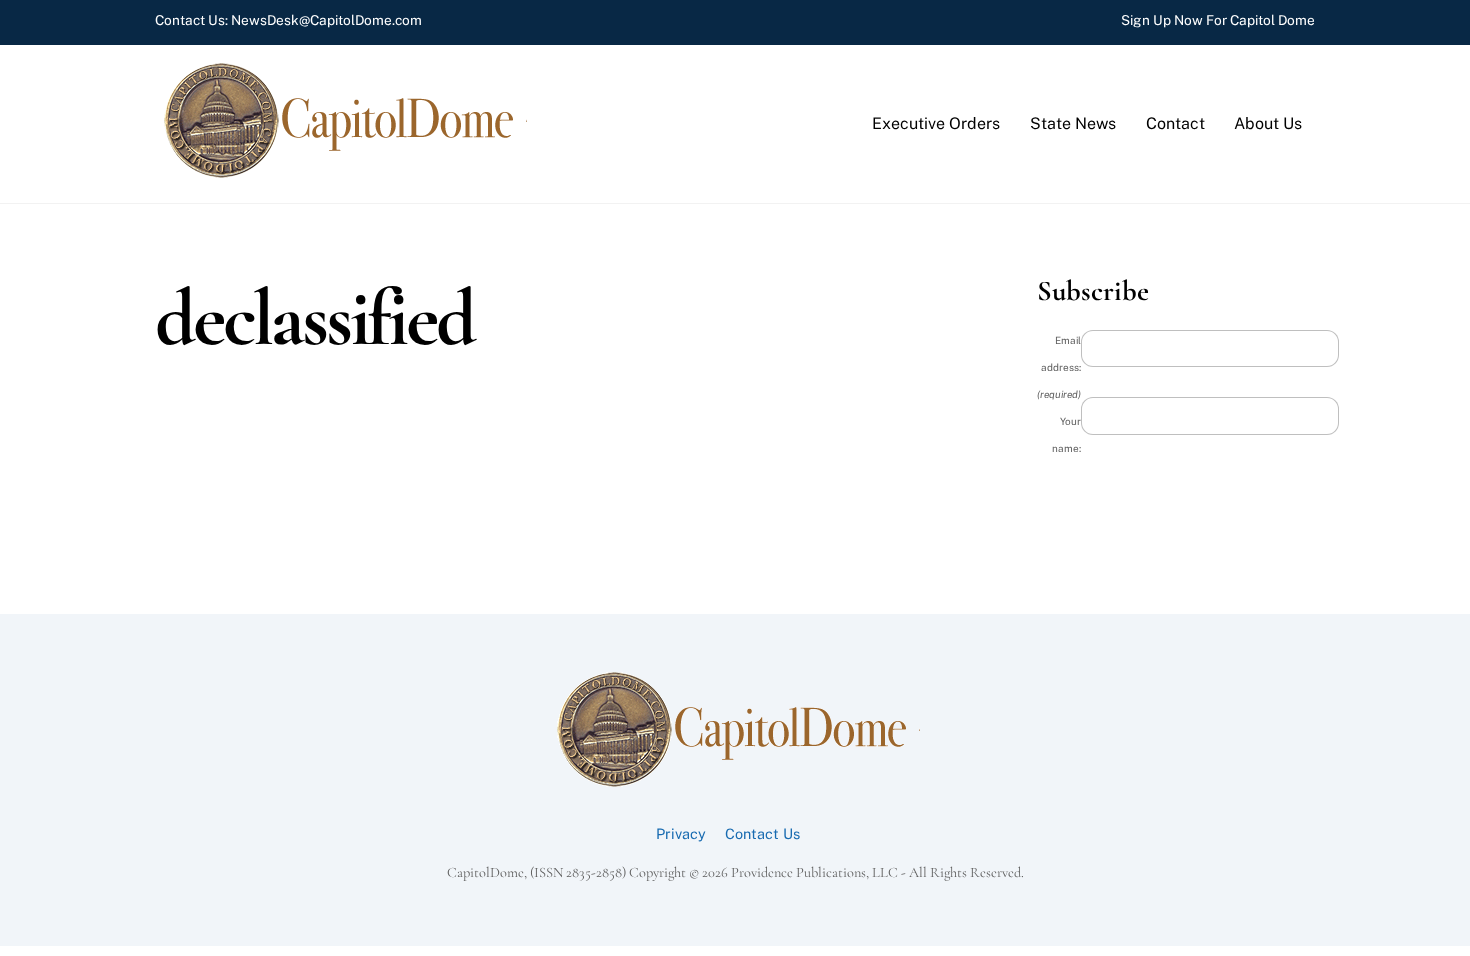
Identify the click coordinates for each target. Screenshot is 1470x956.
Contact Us (762, 833)
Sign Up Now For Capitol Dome (1218, 20)
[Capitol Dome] (342, 173)
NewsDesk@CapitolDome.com (326, 20)
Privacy (681, 833)
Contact (1175, 123)
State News (1073, 123)
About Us (1268, 123)
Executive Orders (936, 123)
